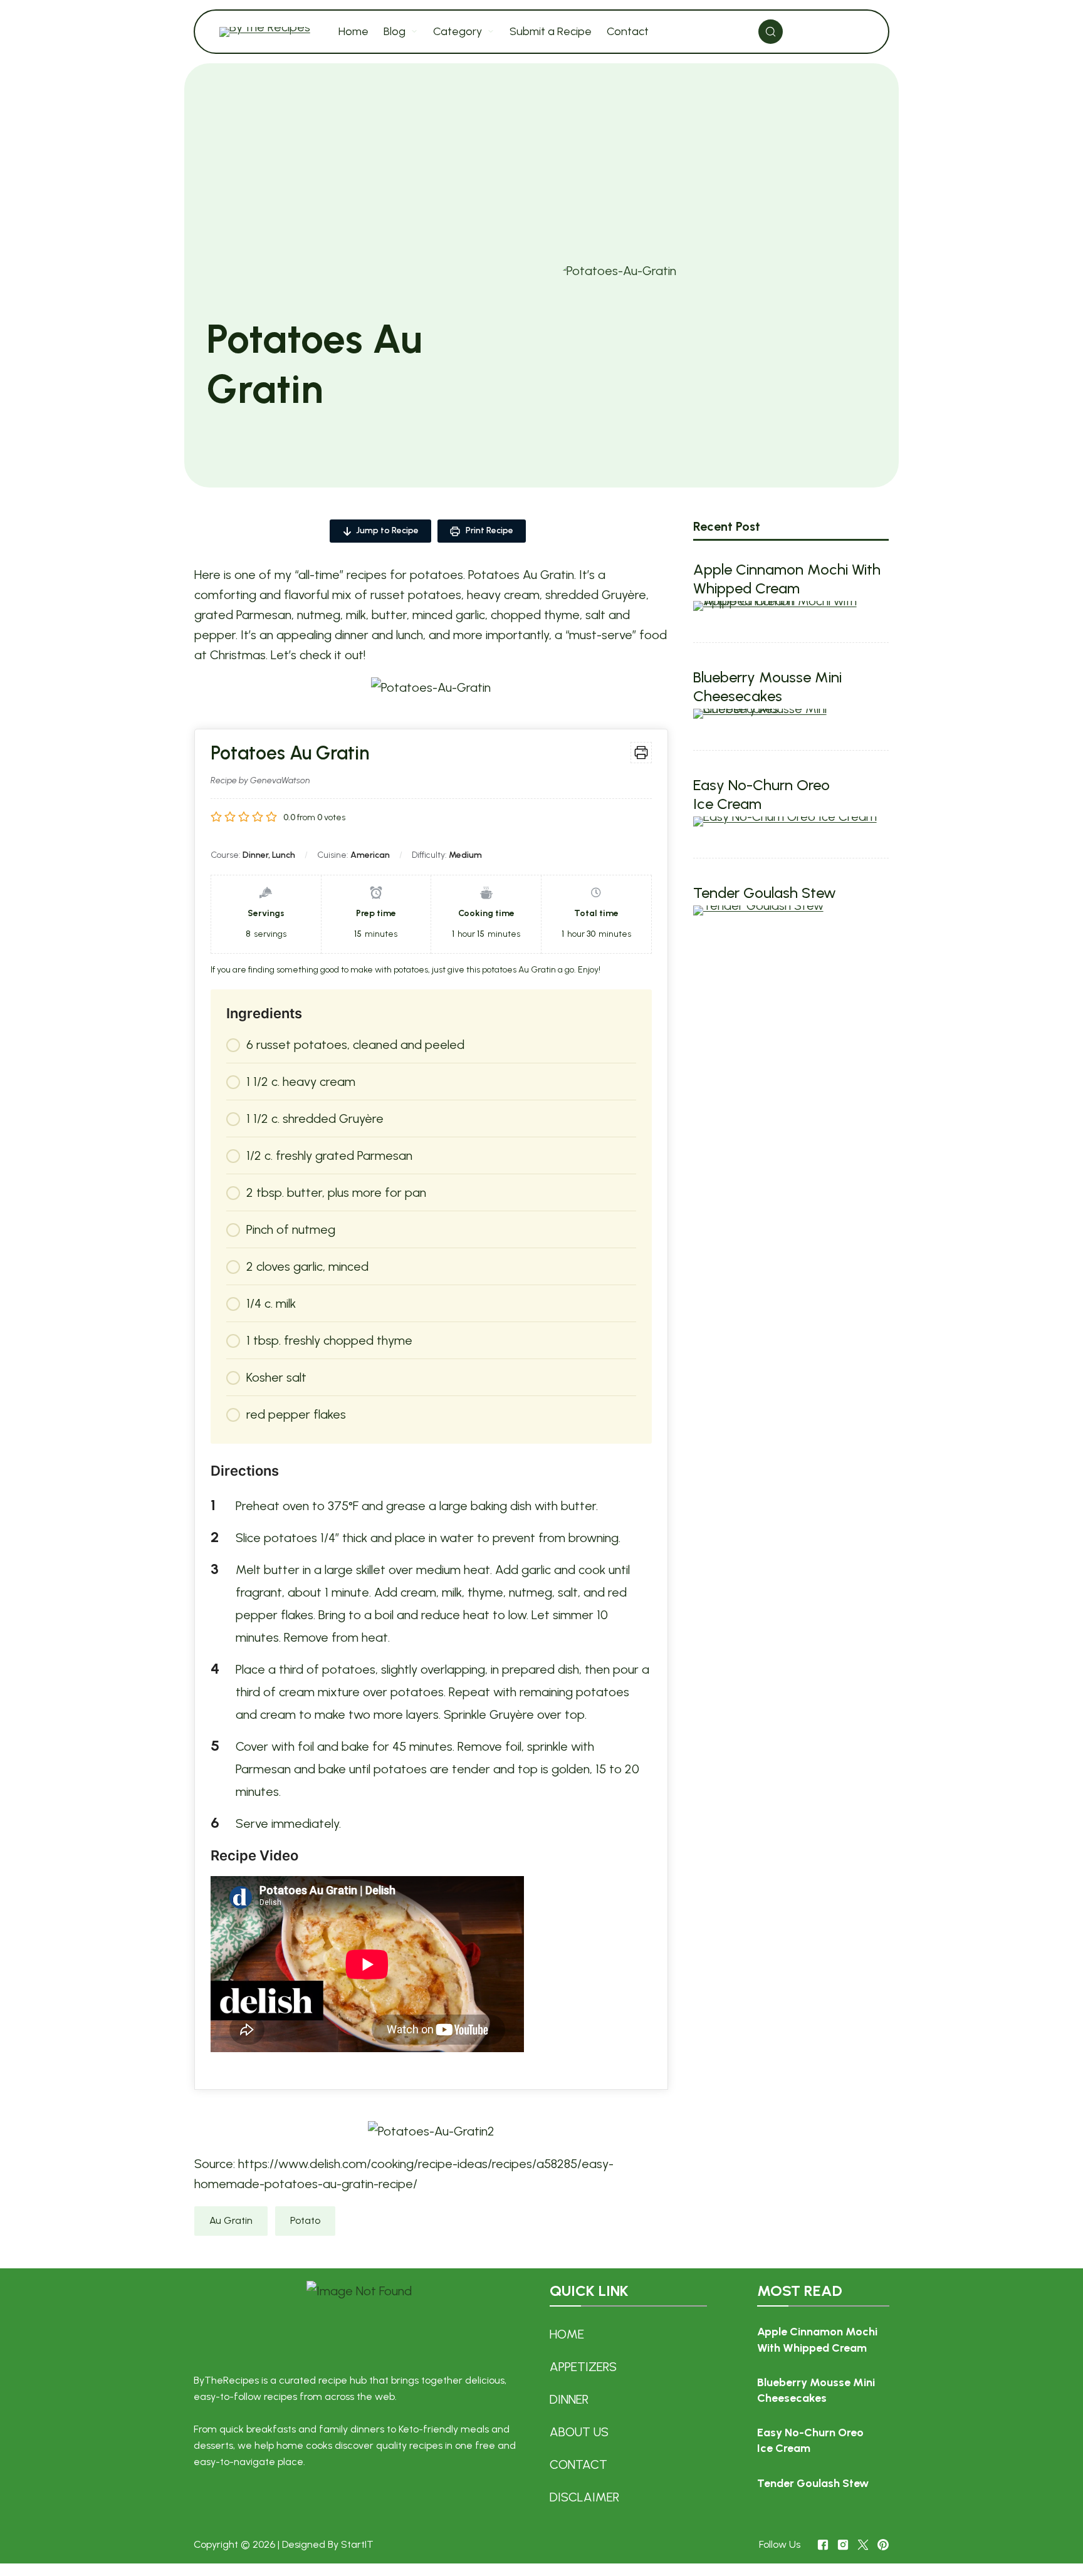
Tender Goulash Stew (765, 893)
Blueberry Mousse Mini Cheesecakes (767, 686)
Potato (305, 2220)
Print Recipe (489, 530)
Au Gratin (231, 2220)
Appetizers (583, 2367)
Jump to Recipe (387, 530)
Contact (578, 2464)
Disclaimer (584, 2497)
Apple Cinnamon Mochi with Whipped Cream (787, 579)
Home (567, 2334)
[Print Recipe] (641, 753)
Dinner (569, 2399)
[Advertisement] (541, 167)
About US (579, 2432)
